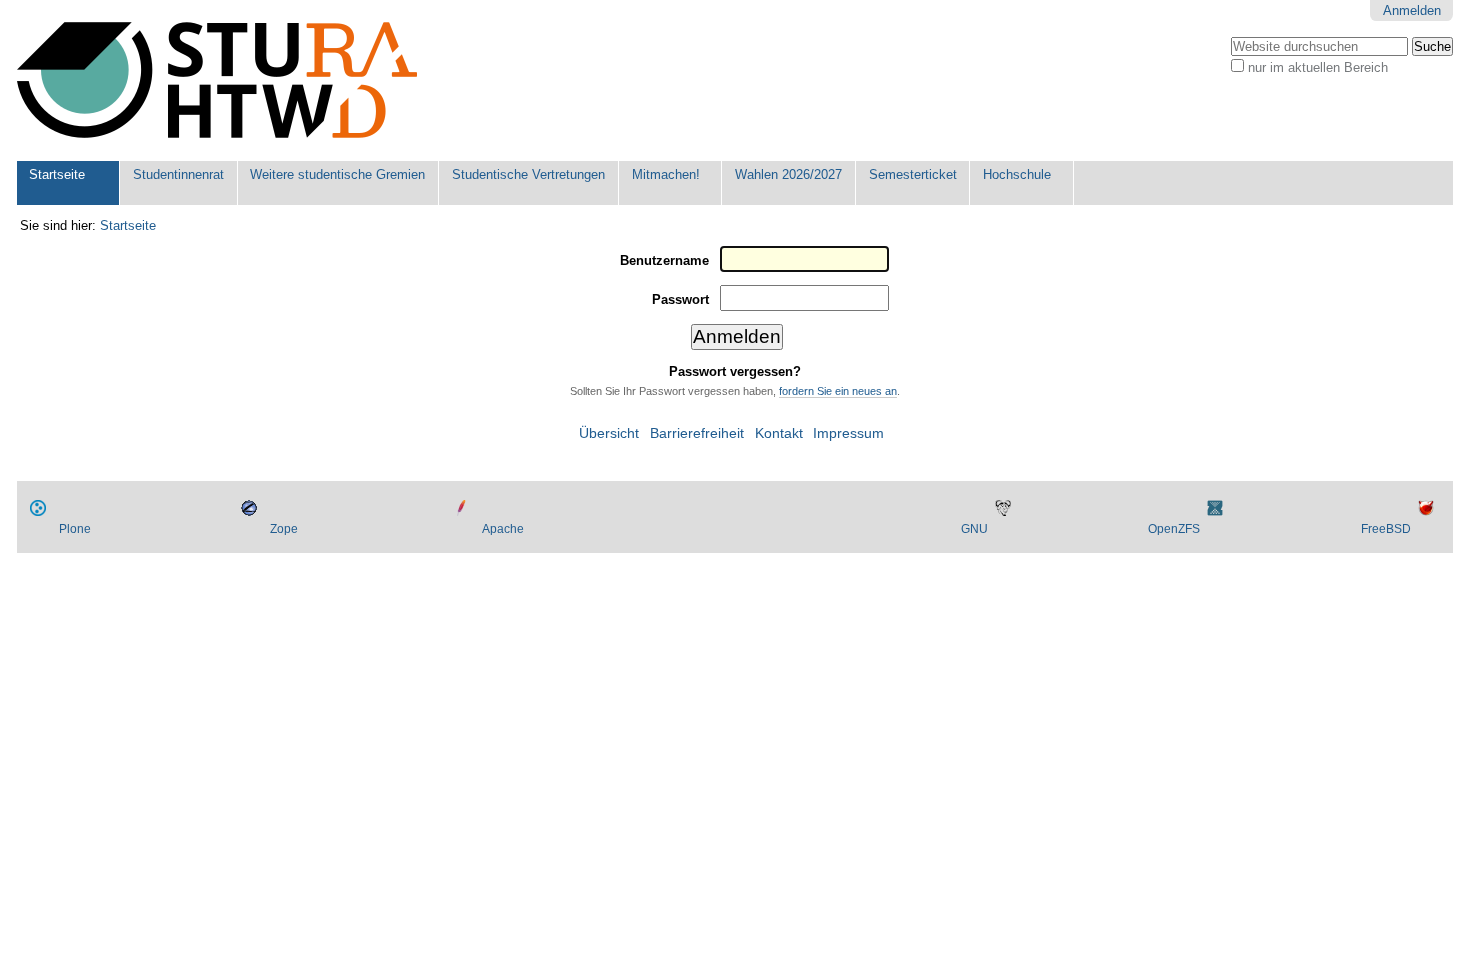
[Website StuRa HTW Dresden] (217, 80)
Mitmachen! (666, 174)
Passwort (680, 299)
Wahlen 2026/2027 (788, 174)
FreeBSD (1386, 529)
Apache (503, 529)
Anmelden (1412, 10)
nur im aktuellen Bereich (1318, 67)
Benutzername (664, 260)
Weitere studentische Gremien (337, 174)
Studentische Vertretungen (528, 174)
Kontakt (779, 433)
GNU (974, 529)
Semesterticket (913, 174)
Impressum (848, 433)
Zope (284, 529)
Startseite (57, 174)
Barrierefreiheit (697, 433)
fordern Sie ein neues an (838, 391)
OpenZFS (1174, 529)
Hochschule (1017, 174)
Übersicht (609, 433)
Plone (75, 529)
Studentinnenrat (178, 174)
